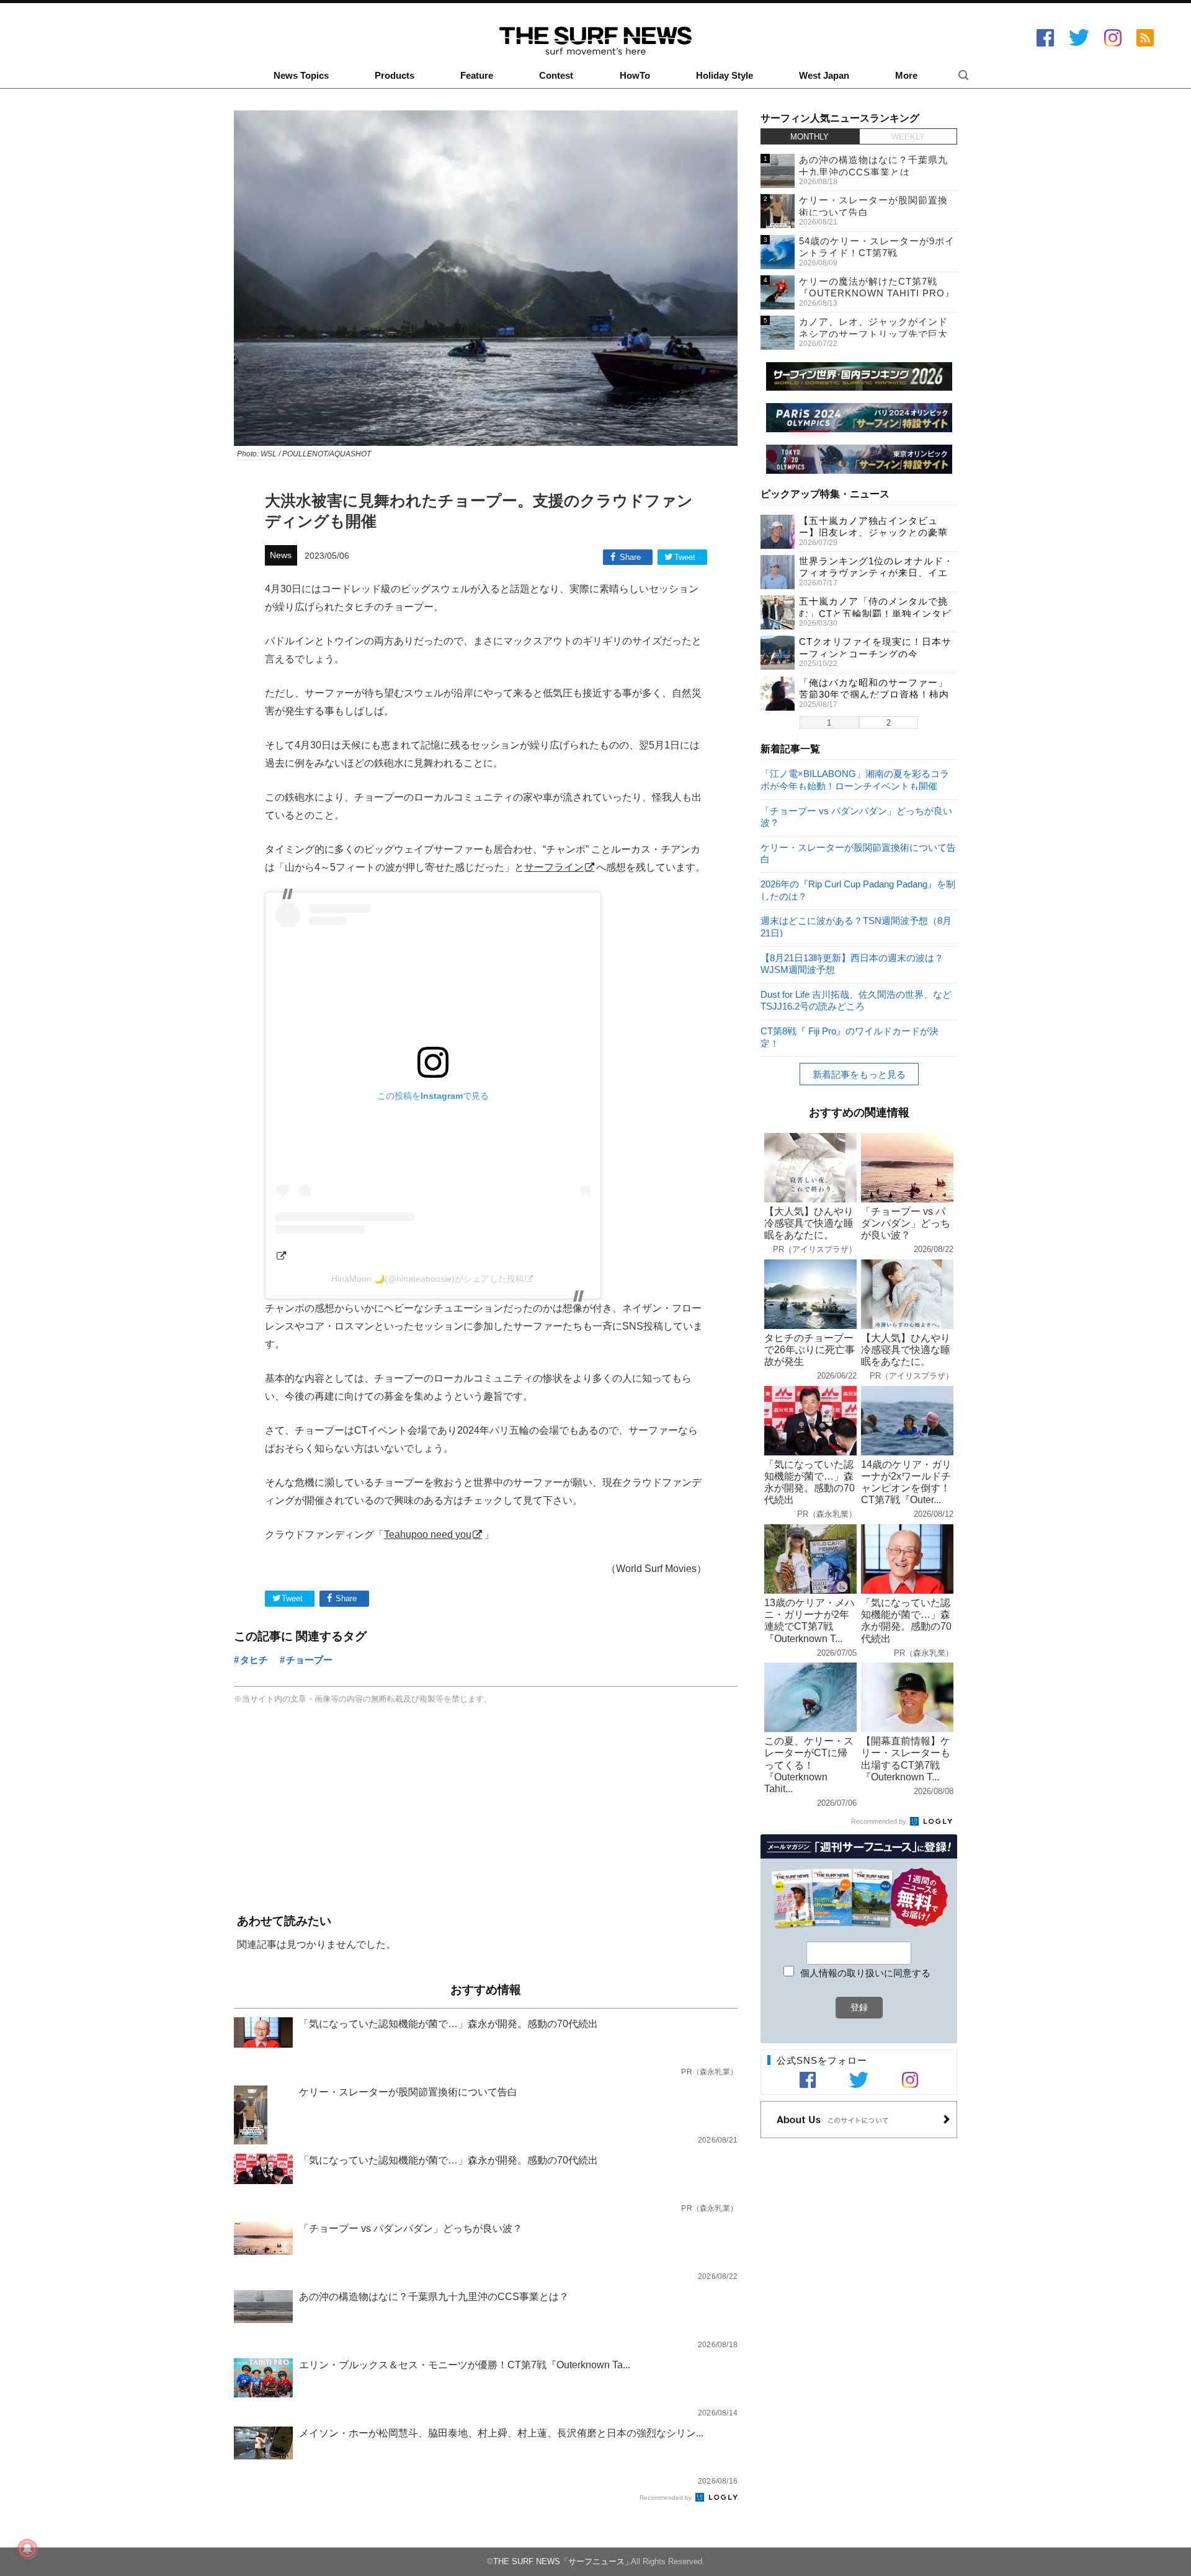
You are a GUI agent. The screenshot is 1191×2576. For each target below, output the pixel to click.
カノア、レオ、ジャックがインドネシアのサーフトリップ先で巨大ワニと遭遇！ (873, 334)
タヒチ (254, 1660)
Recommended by (667, 2498)
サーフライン (554, 867)
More (906, 76)
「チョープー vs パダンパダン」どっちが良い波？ (856, 816)
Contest (556, 76)
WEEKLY (908, 137)
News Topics (301, 76)
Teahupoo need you (428, 1534)
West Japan (824, 76)
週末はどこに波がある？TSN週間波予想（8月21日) (856, 926)
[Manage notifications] (27, 2549)
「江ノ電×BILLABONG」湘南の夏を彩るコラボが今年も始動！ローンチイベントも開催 (855, 779)
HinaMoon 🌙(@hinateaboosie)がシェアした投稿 (428, 1279)
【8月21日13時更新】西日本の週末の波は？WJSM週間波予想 (852, 963)
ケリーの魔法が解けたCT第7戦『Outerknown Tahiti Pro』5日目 (877, 293)
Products (395, 76)
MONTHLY (810, 137)
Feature (477, 76)
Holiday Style (725, 76)
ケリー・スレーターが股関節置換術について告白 (858, 853)
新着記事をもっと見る (859, 1074)
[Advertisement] (486, 1810)
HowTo (635, 76)
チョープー (309, 1660)
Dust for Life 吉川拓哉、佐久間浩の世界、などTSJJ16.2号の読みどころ (856, 1000)
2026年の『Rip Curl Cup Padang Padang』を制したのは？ (858, 890)
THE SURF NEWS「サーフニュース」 (563, 2561)
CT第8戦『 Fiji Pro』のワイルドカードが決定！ (850, 1037)
